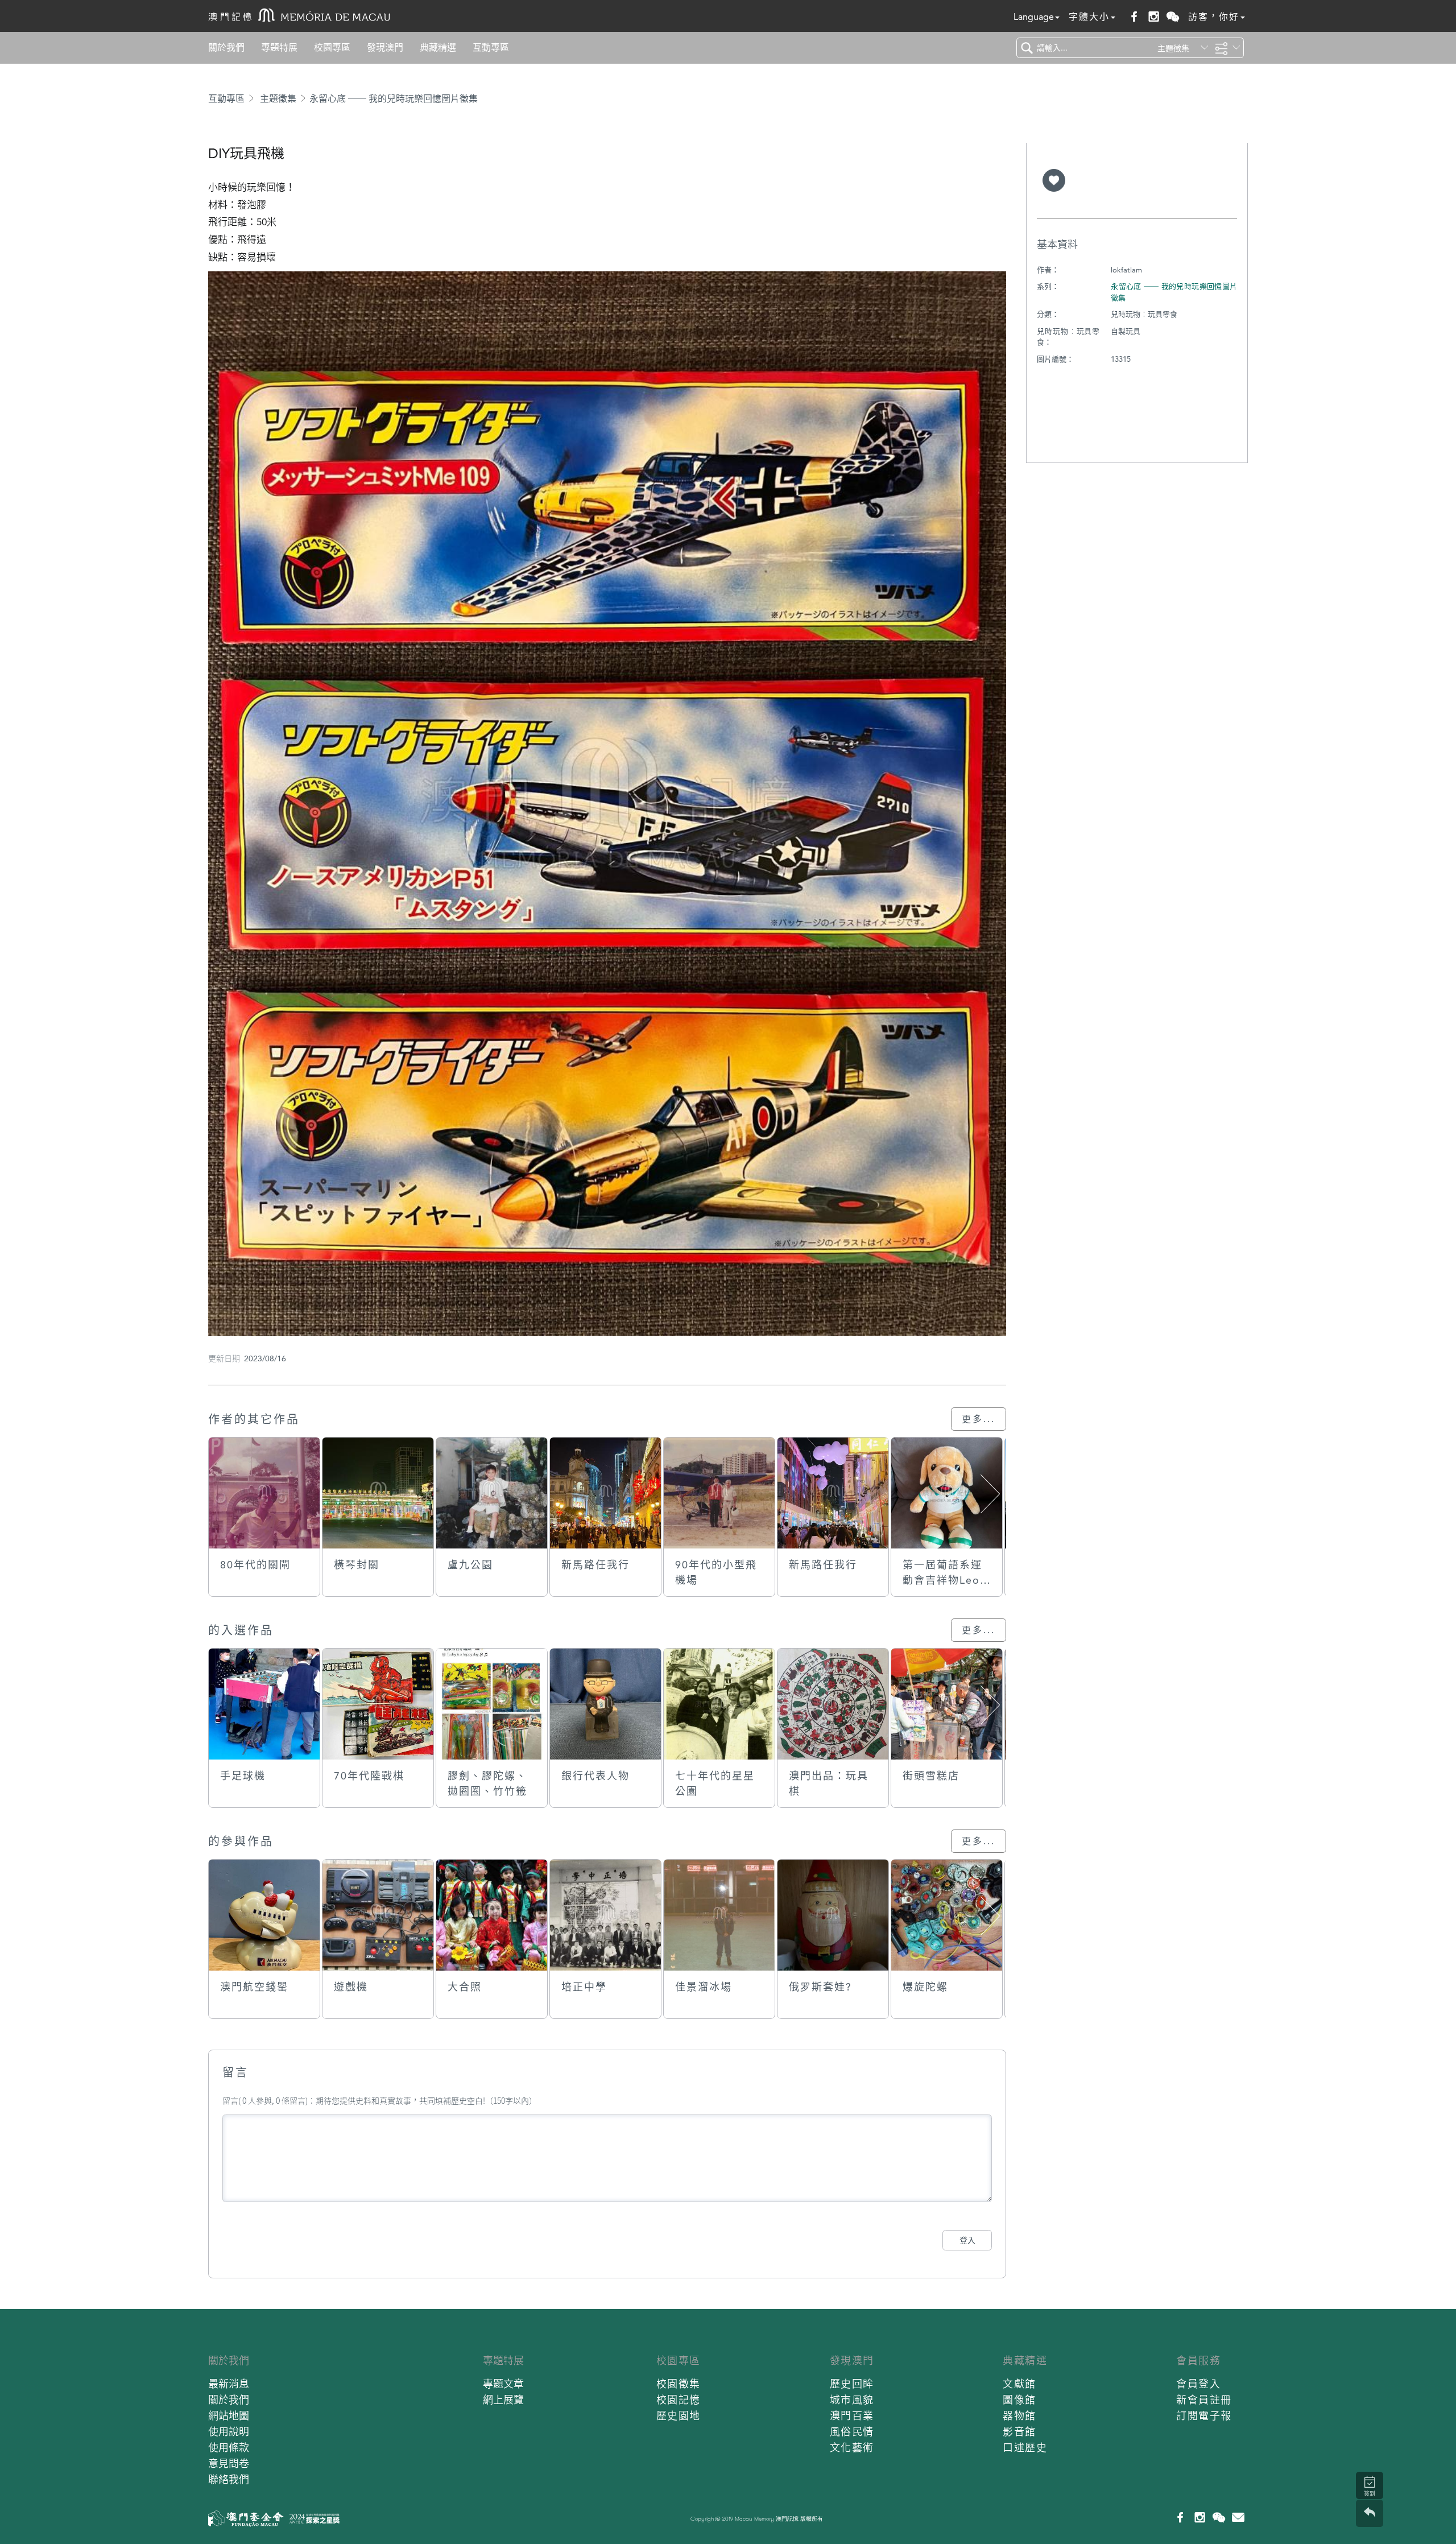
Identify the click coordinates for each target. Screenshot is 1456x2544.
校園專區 (332, 48)
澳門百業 (852, 2416)
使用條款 (229, 2448)
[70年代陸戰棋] (378, 1704)
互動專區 (491, 48)
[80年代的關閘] (264, 1493)
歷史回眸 (852, 2384)
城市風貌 (852, 2400)
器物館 (1019, 2416)
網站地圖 (229, 2416)
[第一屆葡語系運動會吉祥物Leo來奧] (947, 1493)
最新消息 (229, 2384)
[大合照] (492, 1915)
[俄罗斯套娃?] (833, 1915)
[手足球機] (264, 1704)
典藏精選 (438, 48)
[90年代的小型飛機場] (719, 1493)
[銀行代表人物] (605, 1704)
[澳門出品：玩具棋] (833, 1704)
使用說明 (229, 2432)
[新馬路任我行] (605, 1493)
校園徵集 (679, 2384)
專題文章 (503, 2384)
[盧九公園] (492, 1493)
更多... (979, 1419)
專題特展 (279, 48)
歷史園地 (679, 2416)
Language (1034, 17)
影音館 (1019, 2432)
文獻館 (1019, 2384)
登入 (967, 2240)
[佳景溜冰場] (719, 1915)
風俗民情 (852, 2432)
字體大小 (1089, 17)
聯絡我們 (229, 2479)
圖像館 (1019, 2400)
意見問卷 (229, 2464)
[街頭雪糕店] (947, 1704)
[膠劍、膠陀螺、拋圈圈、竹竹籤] (492, 1704)
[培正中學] (605, 1915)
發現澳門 (385, 48)
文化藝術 (852, 2448)
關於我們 (226, 48)
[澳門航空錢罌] (264, 1915)
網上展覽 (503, 2400)
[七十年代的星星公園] (719, 1704)
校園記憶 (679, 2400)
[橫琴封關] (378, 1493)
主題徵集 (278, 99)
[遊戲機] (378, 1915)
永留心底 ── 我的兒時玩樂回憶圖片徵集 (394, 99)
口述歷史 (1025, 2448)
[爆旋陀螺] (947, 1915)
